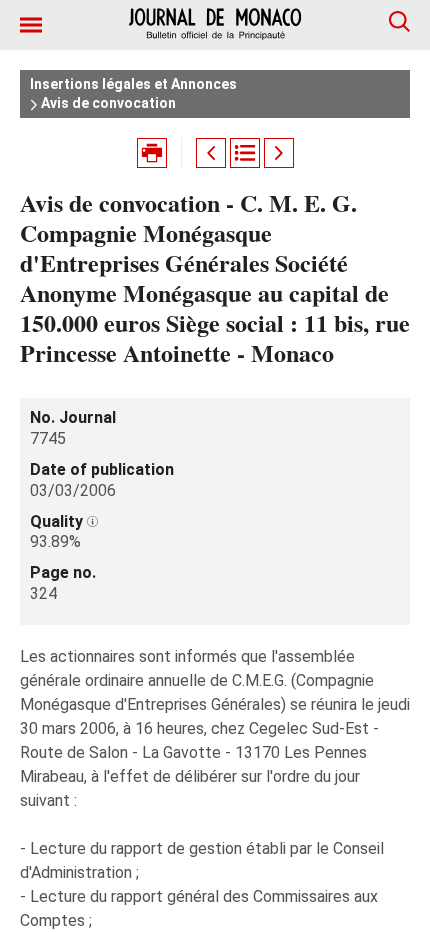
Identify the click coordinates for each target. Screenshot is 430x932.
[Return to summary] (245, 153)
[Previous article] (211, 153)
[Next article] (279, 153)
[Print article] (152, 153)
